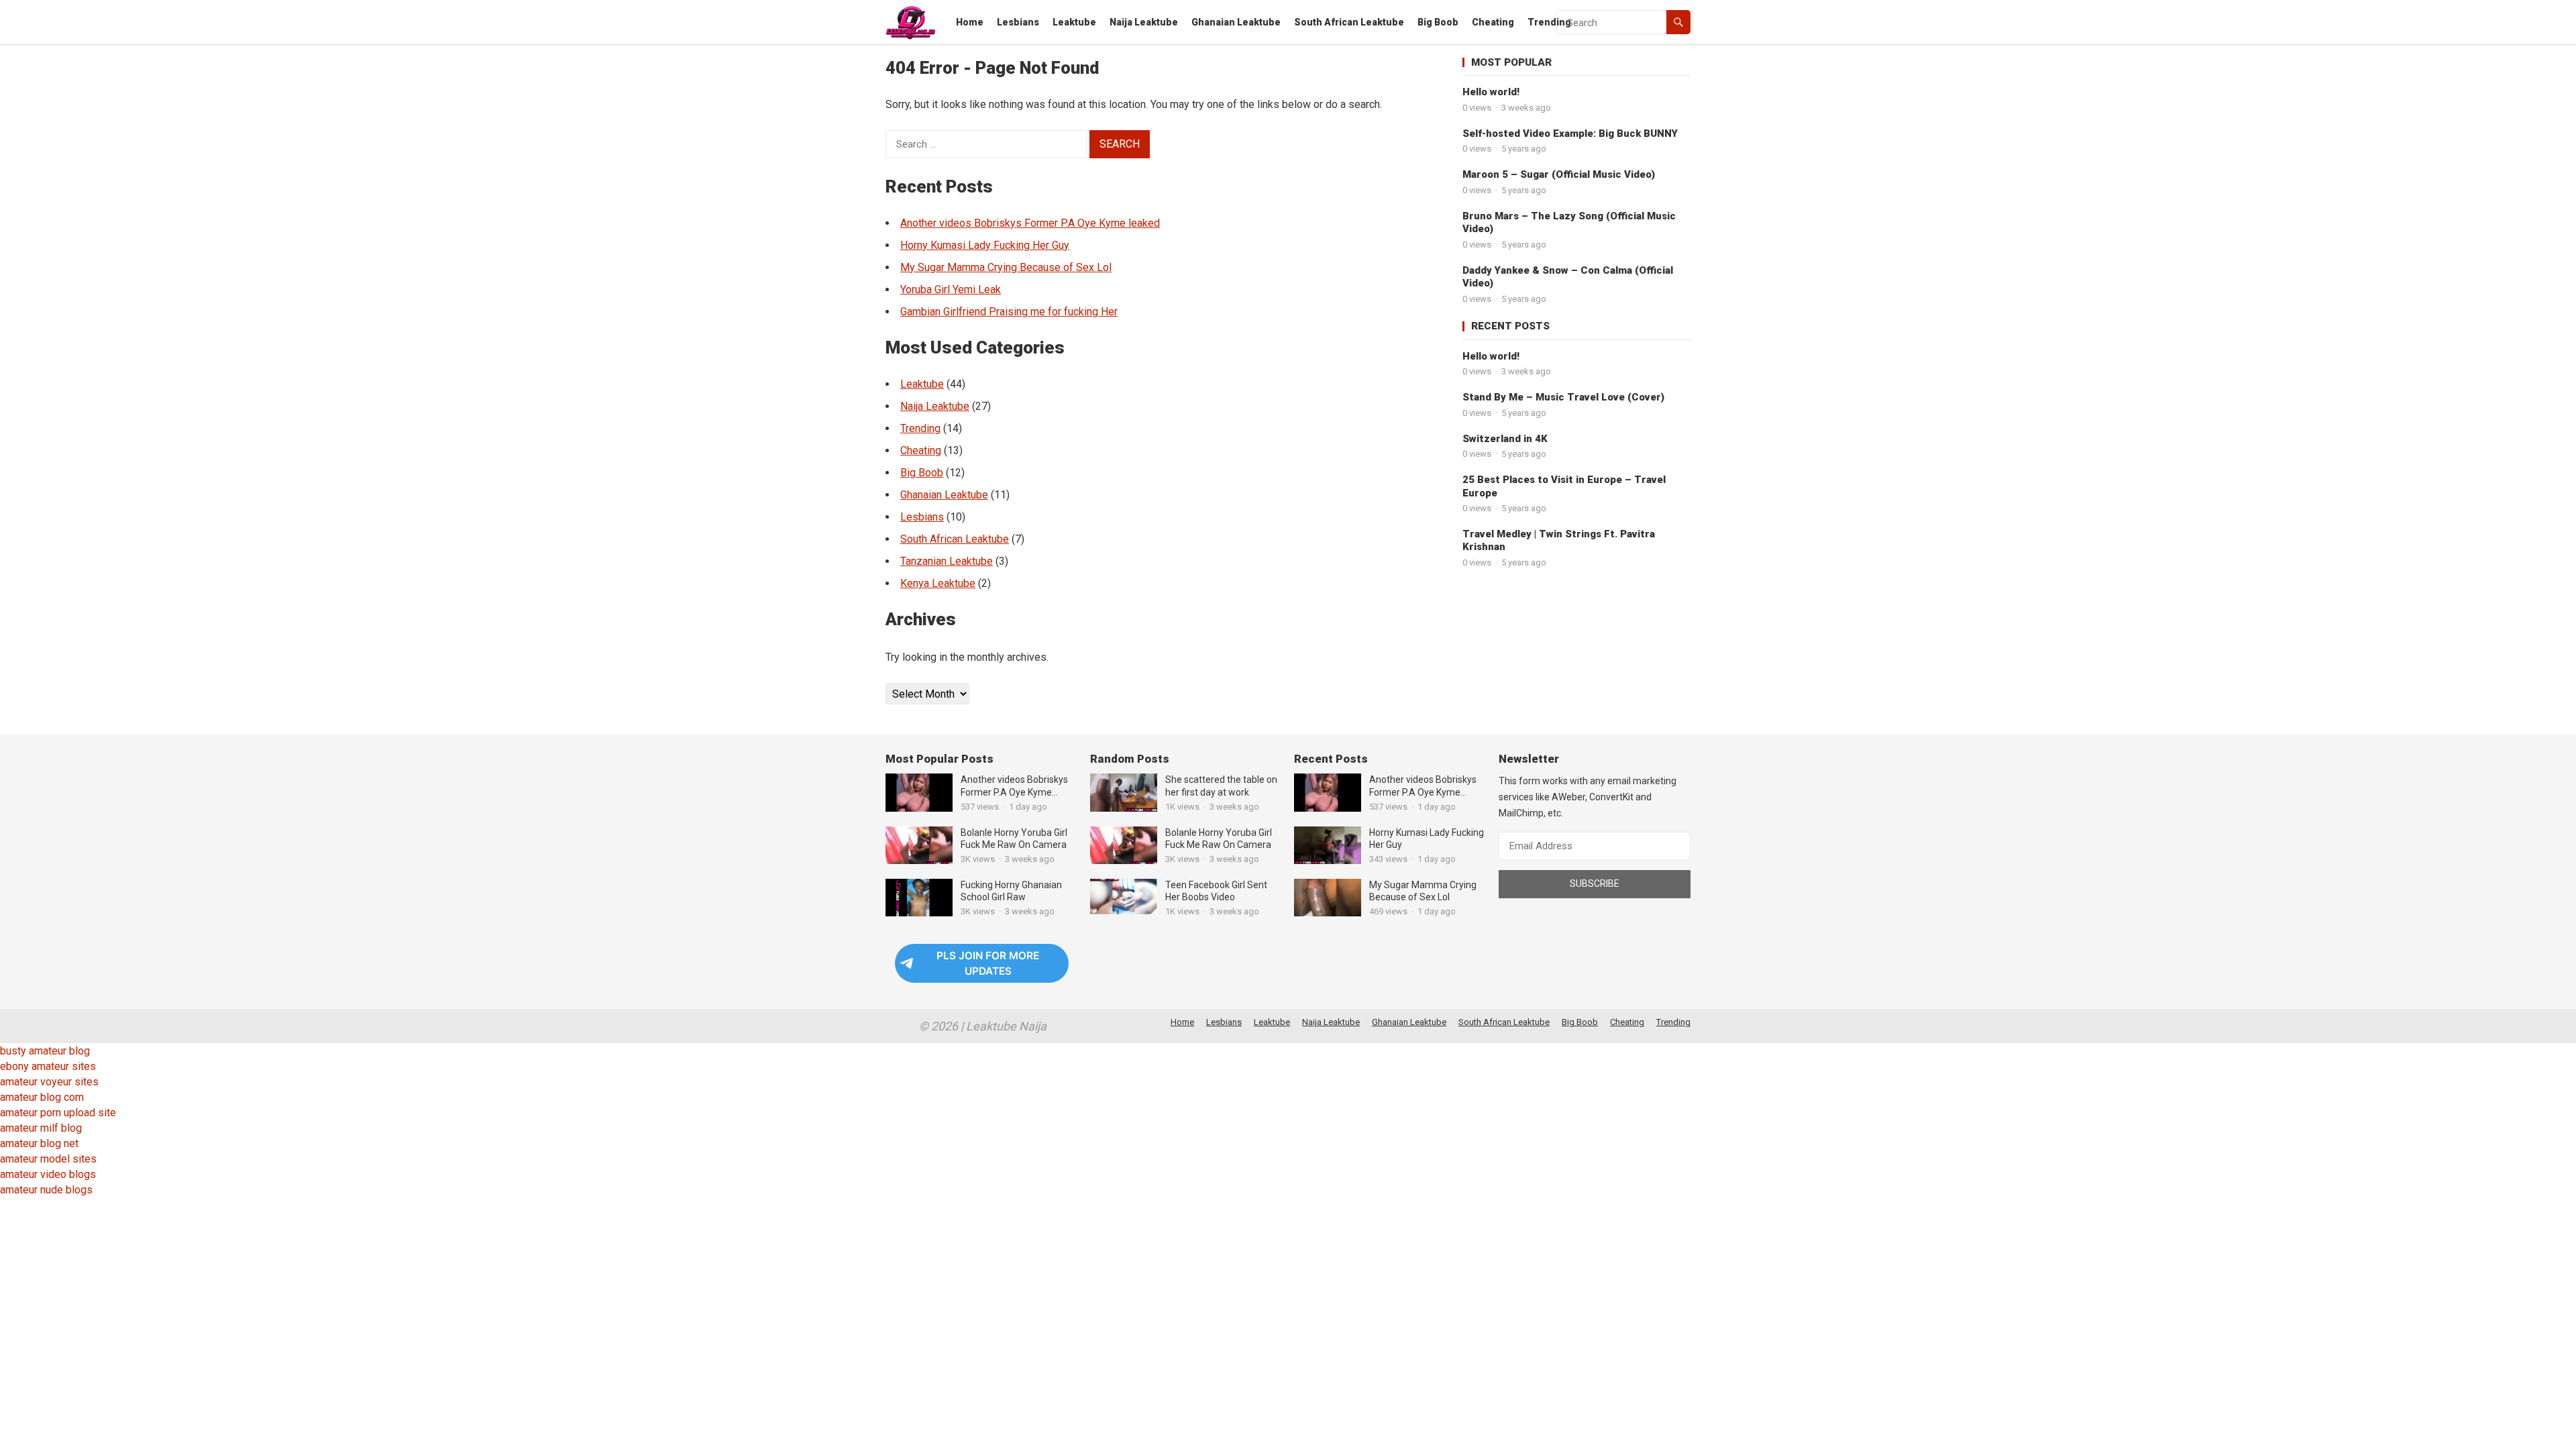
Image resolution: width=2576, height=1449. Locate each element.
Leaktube (1074, 22)
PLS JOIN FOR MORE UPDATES (988, 963)
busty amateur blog (45, 1051)
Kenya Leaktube (938, 583)
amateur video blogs (48, 1174)
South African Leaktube (1349, 22)
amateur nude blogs (46, 1190)
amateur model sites (48, 1159)
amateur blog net (39, 1143)
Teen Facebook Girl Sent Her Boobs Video (1216, 891)
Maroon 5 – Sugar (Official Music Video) (1559, 174)
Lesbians (1018, 22)
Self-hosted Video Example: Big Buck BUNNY (1570, 133)
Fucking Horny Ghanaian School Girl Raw (1011, 891)
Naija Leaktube (1144, 22)
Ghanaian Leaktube (1236, 22)
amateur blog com (42, 1097)
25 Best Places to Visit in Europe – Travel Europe (1564, 486)
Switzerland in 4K (1505, 439)
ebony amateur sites (48, 1066)
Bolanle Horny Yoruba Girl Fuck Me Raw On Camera (1014, 839)
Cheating (1493, 22)
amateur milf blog (41, 1128)
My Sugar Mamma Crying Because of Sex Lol (1006, 267)
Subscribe (1595, 883)
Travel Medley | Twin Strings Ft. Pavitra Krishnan (1559, 541)
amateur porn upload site (58, 1113)
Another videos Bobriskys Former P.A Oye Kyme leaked (1030, 223)
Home (970, 22)
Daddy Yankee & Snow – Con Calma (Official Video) (1568, 277)
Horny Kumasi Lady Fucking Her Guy (985, 245)
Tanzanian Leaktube (947, 561)
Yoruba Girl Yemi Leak (951, 289)
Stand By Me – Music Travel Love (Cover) (1563, 397)
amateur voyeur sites (49, 1082)
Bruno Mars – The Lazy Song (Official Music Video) (1569, 223)
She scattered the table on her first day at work (1221, 786)
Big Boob (1438, 22)
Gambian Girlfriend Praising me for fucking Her (1009, 312)
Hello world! (1491, 92)
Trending (1549, 22)
